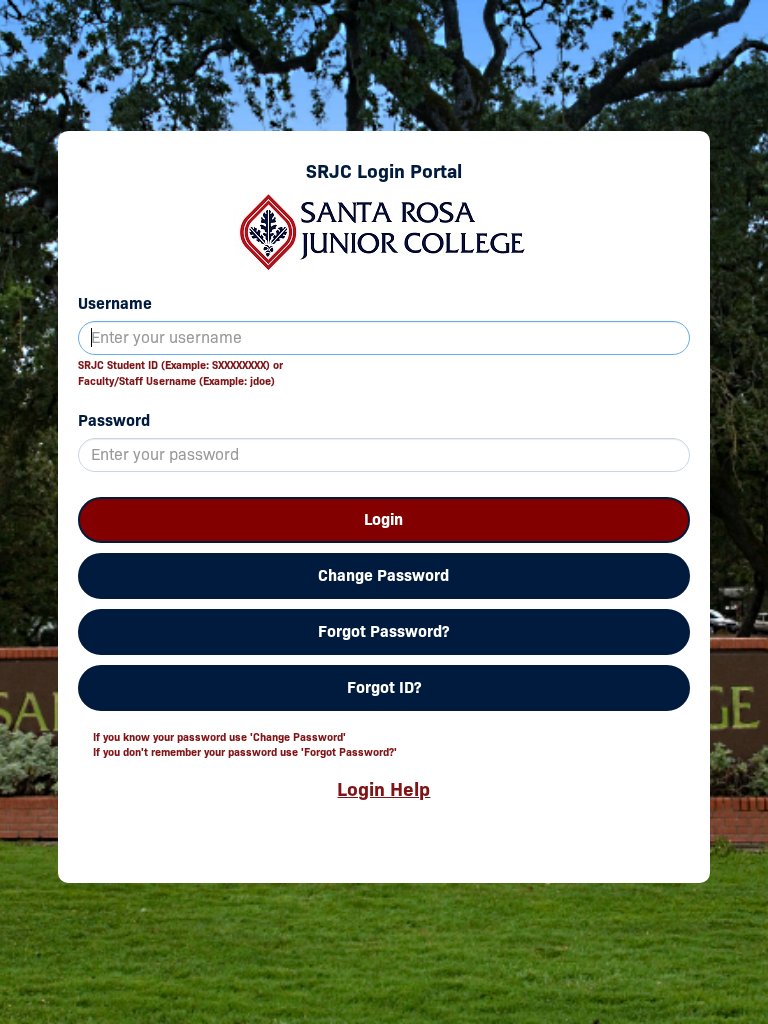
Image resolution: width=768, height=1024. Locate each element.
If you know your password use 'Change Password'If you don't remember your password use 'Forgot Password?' (245, 745)
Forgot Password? (383, 631)
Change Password (383, 575)
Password (114, 420)
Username (115, 303)
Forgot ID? (384, 687)
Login (383, 519)
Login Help (383, 789)
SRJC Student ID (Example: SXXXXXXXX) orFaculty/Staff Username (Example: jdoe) (180, 373)
